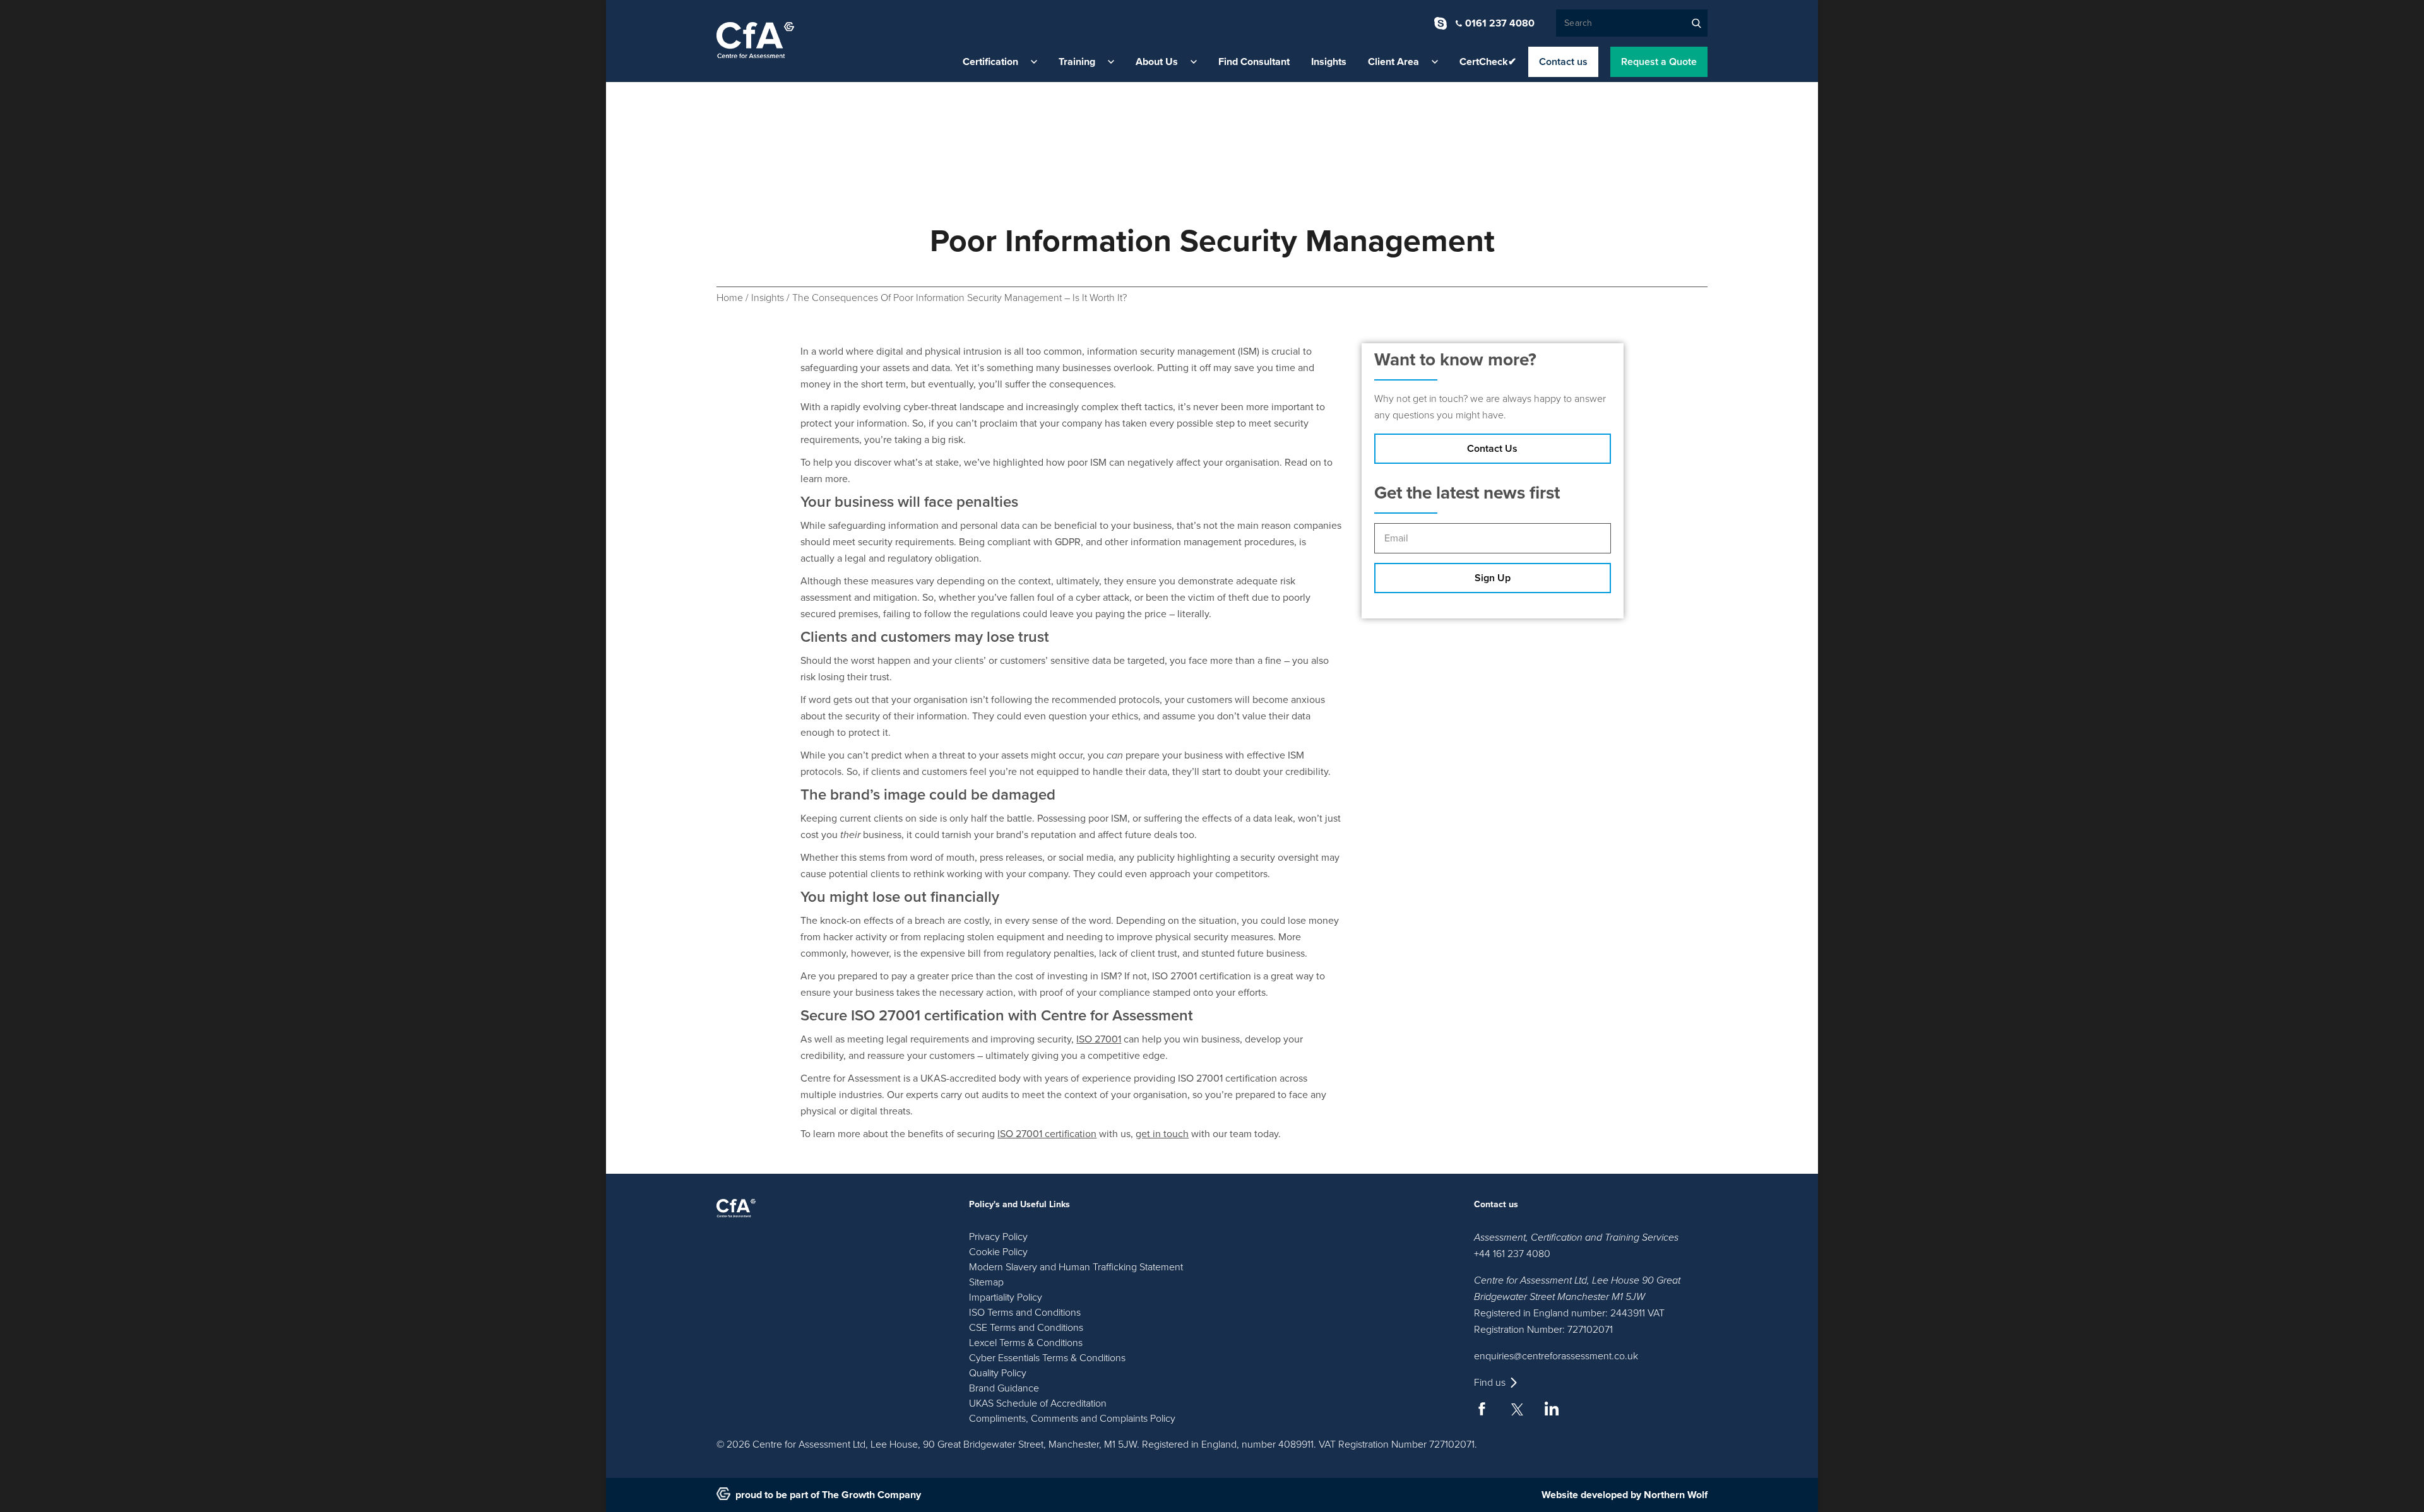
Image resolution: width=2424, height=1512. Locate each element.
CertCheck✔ (1488, 62)
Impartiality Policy (1006, 1297)
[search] (1696, 23)
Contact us (1563, 62)
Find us (1490, 1383)
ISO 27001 (1099, 1039)
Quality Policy (998, 1373)
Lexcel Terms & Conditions (1026, 1343)
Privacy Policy (998, 1237)
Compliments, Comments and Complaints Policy (1072, 1419)
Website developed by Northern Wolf (1625, 1495)
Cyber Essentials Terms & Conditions (1047, 1358)
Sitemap (986, 1282)
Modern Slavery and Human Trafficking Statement (1076, 1267)
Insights (1329, 62)
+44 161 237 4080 (1512, 1254)
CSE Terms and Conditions (1026, 1328)
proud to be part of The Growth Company (828, 1495)
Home (730, 298)
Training (1077, 62)
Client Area (1393, 62)
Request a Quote (1659, 62)
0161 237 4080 (1500, 23)
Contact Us (1492, 449)
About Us (1157, 62)
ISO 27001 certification (1047, 1134)
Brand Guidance (1004, 1388)
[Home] (755, 40)
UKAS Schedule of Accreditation (1038, 1403)
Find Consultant (1254, 62)
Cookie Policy (998, 1252)
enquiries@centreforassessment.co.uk (1556, 1356)
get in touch (1162, 1134)
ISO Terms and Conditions (1025, 1313)
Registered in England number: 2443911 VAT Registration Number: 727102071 (1569, 1321)
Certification (990, 62)
